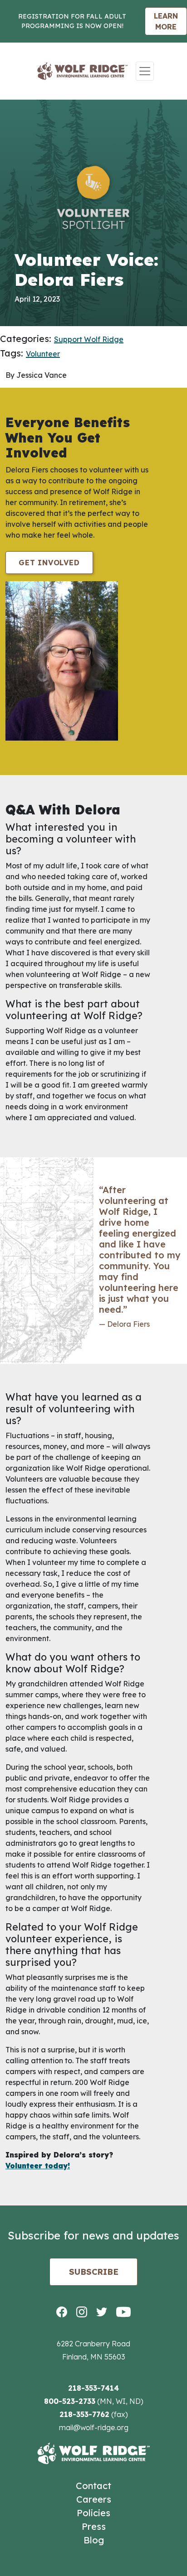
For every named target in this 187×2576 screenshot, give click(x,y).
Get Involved (49, 563)
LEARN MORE (166, 21)
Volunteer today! (38, 2166)
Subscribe (94, 2272)
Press (94, 2526)
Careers (94, 2499)
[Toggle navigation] (145, 71)
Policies (93, 2513)
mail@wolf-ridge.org (94, 2427)
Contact (93, 2486)
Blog (94, 2540)
